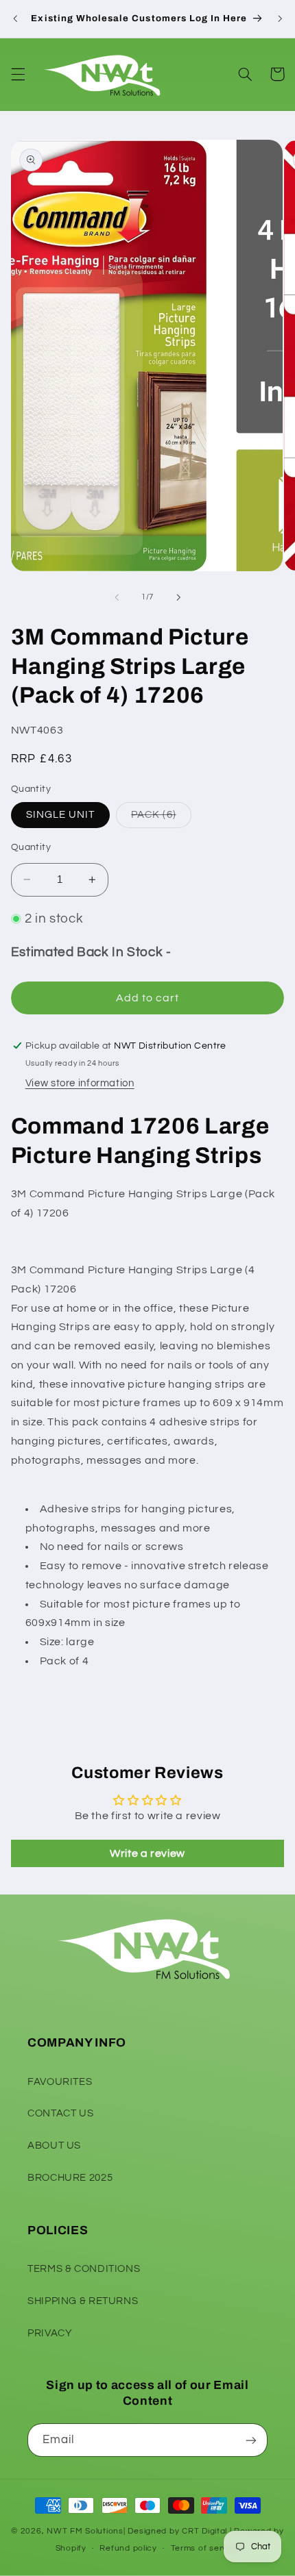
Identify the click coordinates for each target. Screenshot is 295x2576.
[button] (18, 74)
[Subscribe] (251, 2440)
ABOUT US (54, 2146)
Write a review (147, 1853)
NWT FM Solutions (85, 2531)
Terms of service (205, 2548)
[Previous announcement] (15, 18)
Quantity (31, 847)
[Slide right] (178, 597)
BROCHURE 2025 (70, 2178)
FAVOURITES (60, 2082)
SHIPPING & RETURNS (83, 2301)
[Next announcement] (280, 18)
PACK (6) (161, 818)
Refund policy (128, 2548)
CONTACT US (60, 2113)
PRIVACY (50, 2333)
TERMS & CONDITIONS (84, 2269)
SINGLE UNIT (61, 815)
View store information (80, 1083)
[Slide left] (117, 597)
